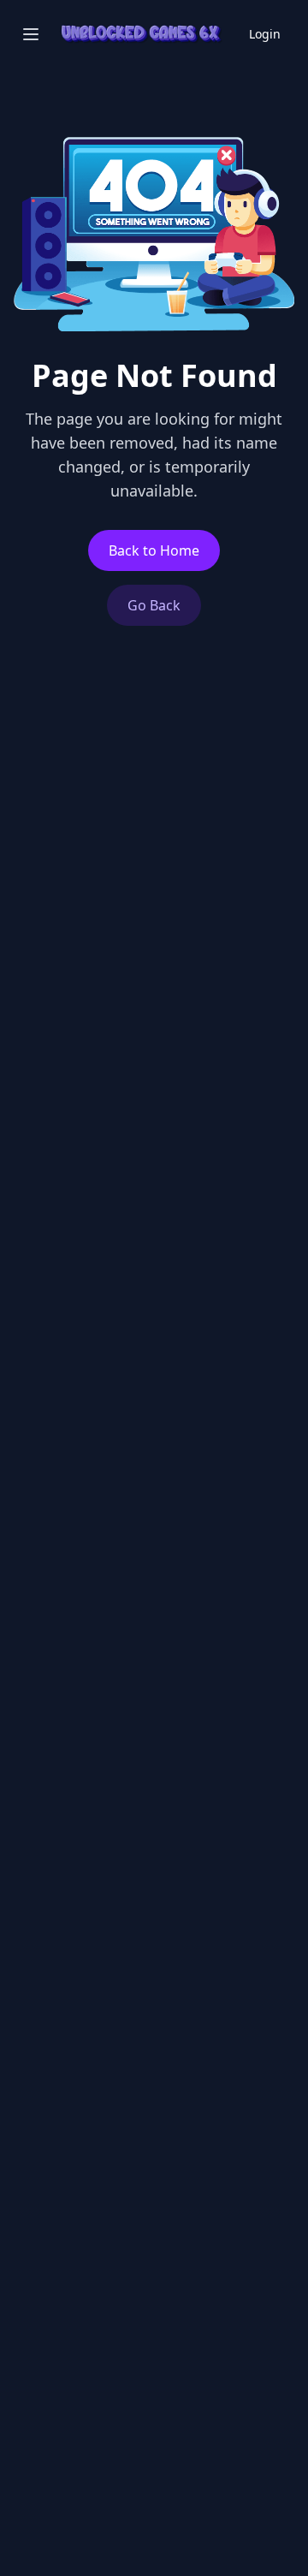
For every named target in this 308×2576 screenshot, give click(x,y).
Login (265, 34)
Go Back (154, 605)
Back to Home (154, 550)
